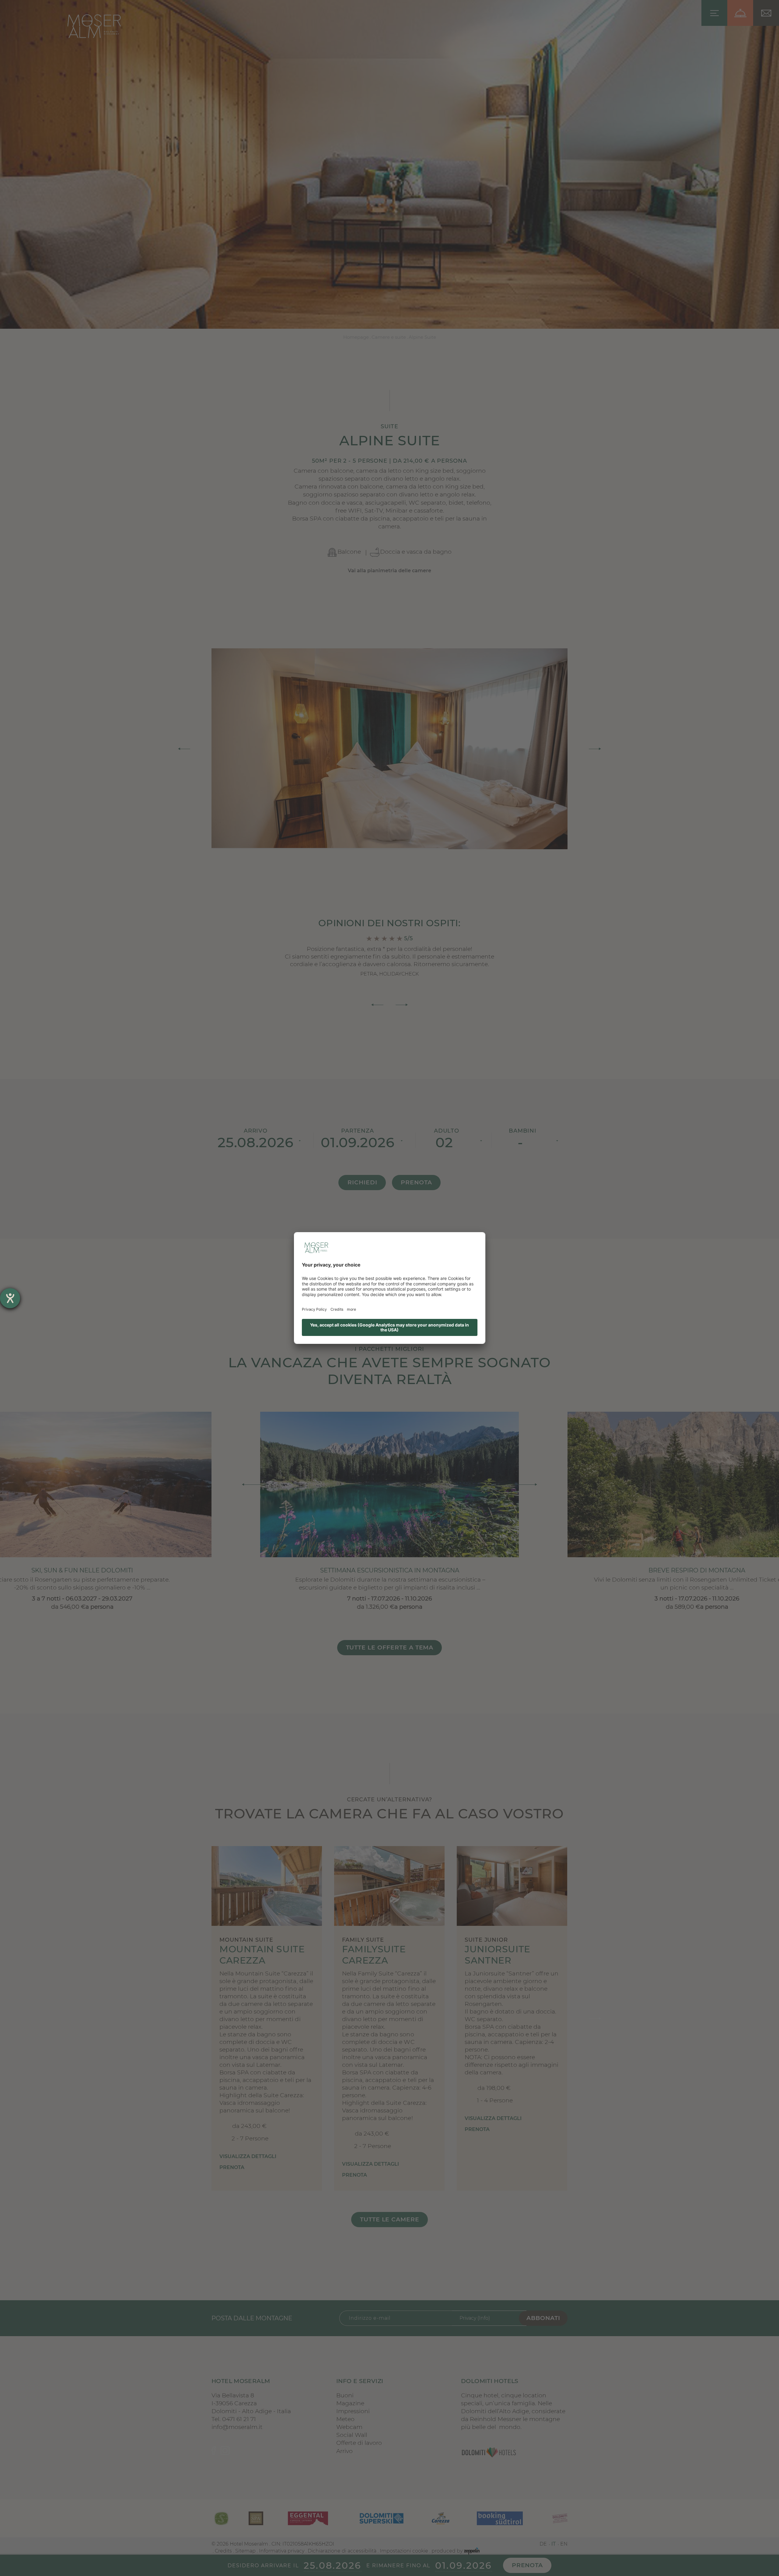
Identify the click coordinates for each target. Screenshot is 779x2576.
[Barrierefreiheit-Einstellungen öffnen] (10, 1298)
